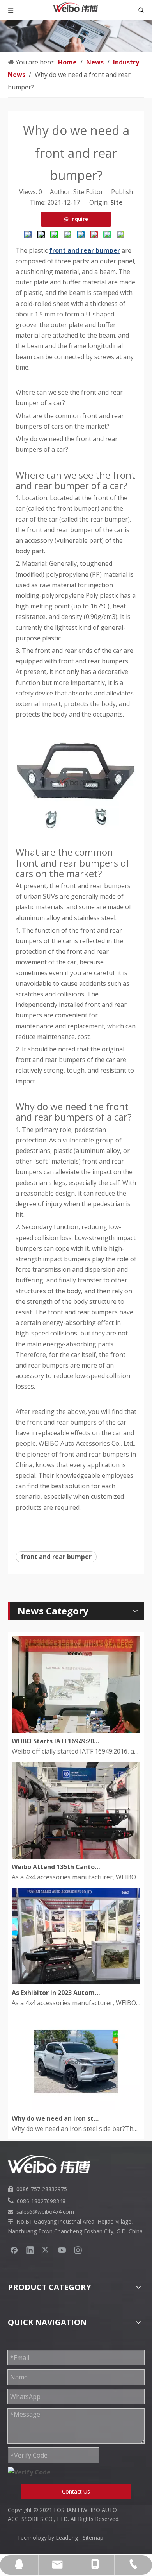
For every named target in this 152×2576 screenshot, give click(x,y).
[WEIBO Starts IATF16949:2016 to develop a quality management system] (76, 1730)
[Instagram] (78, 2250)
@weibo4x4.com (53, 2212)
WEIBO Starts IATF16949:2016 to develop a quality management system (56, 1741)
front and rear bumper (56, 1557)
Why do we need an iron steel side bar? (56, 2118)
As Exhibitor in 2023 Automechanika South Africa (56, 1993)
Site (117, 202)
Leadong (69, 2538)
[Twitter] (46, 2250)
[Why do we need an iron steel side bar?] (76, 2108)
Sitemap (93, 2538)
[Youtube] (62, 2250)
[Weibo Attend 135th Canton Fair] (76, 1856)
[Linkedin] (30, 2250)
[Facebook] (14, 2250)
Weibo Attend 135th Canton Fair (56, 1867)
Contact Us (76, 2491)
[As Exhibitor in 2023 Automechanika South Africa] (76, 1982)
